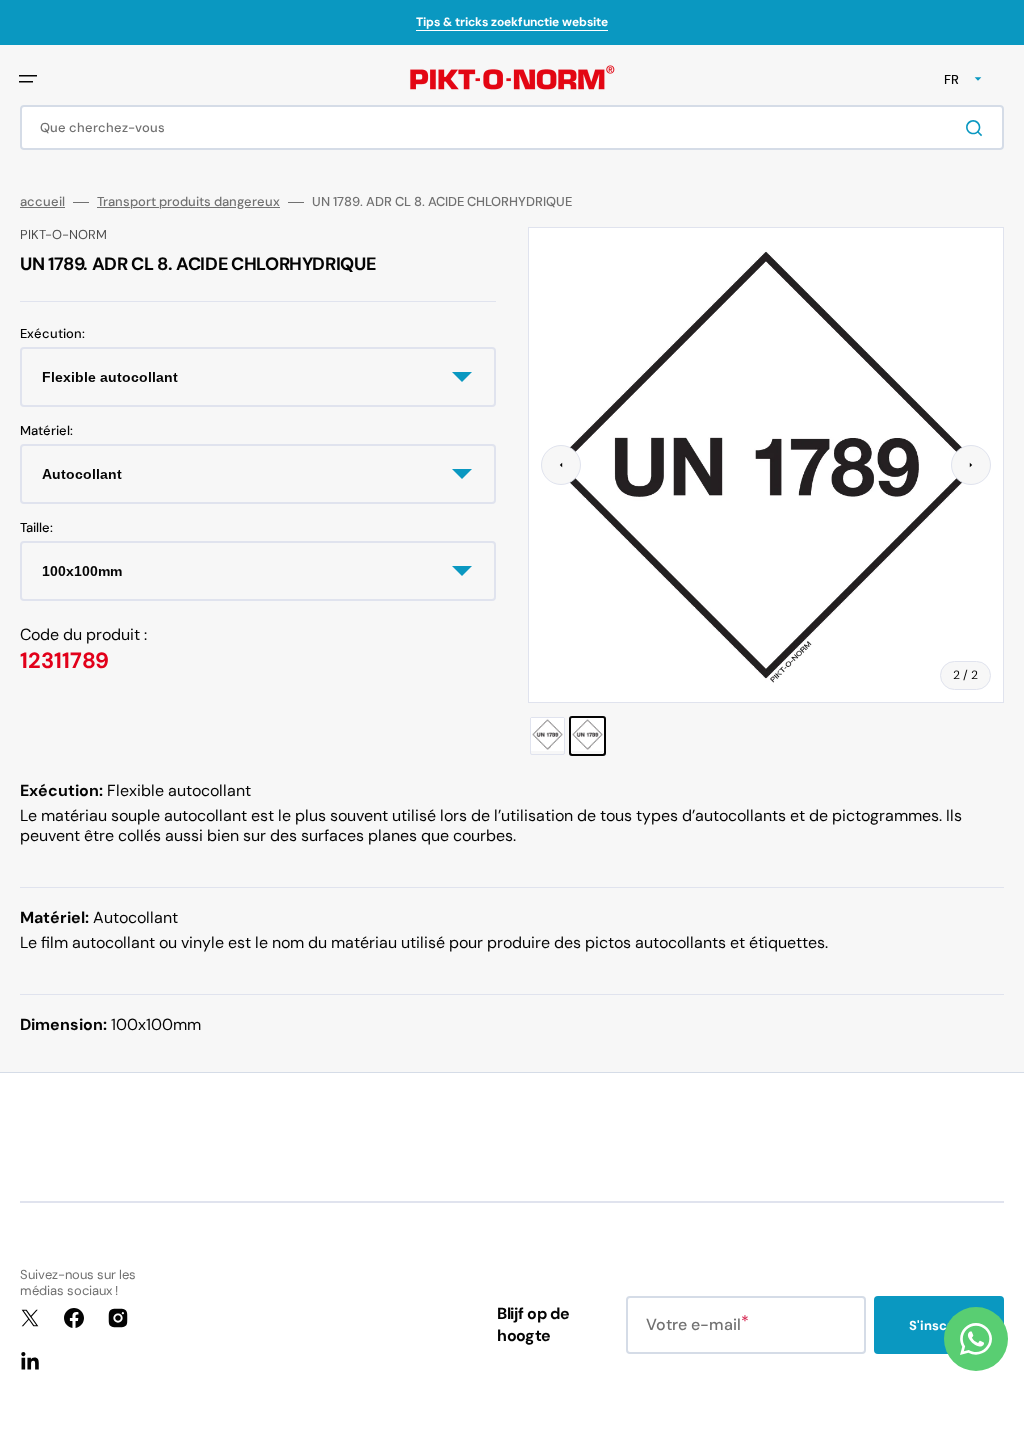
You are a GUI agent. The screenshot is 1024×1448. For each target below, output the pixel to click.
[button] (28, 79)
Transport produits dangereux (188, 202)
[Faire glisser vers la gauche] (561, 465)
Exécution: (52, 334)
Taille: (36, 528)
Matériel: (46, 431)
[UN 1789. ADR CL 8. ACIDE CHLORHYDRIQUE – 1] (547, 736)
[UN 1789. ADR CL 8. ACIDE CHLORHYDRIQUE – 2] (587, 736)
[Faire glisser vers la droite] (971, 465)
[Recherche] (978, 128)
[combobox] (512, 127)
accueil (42, 202)
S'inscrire (939, 1325)
